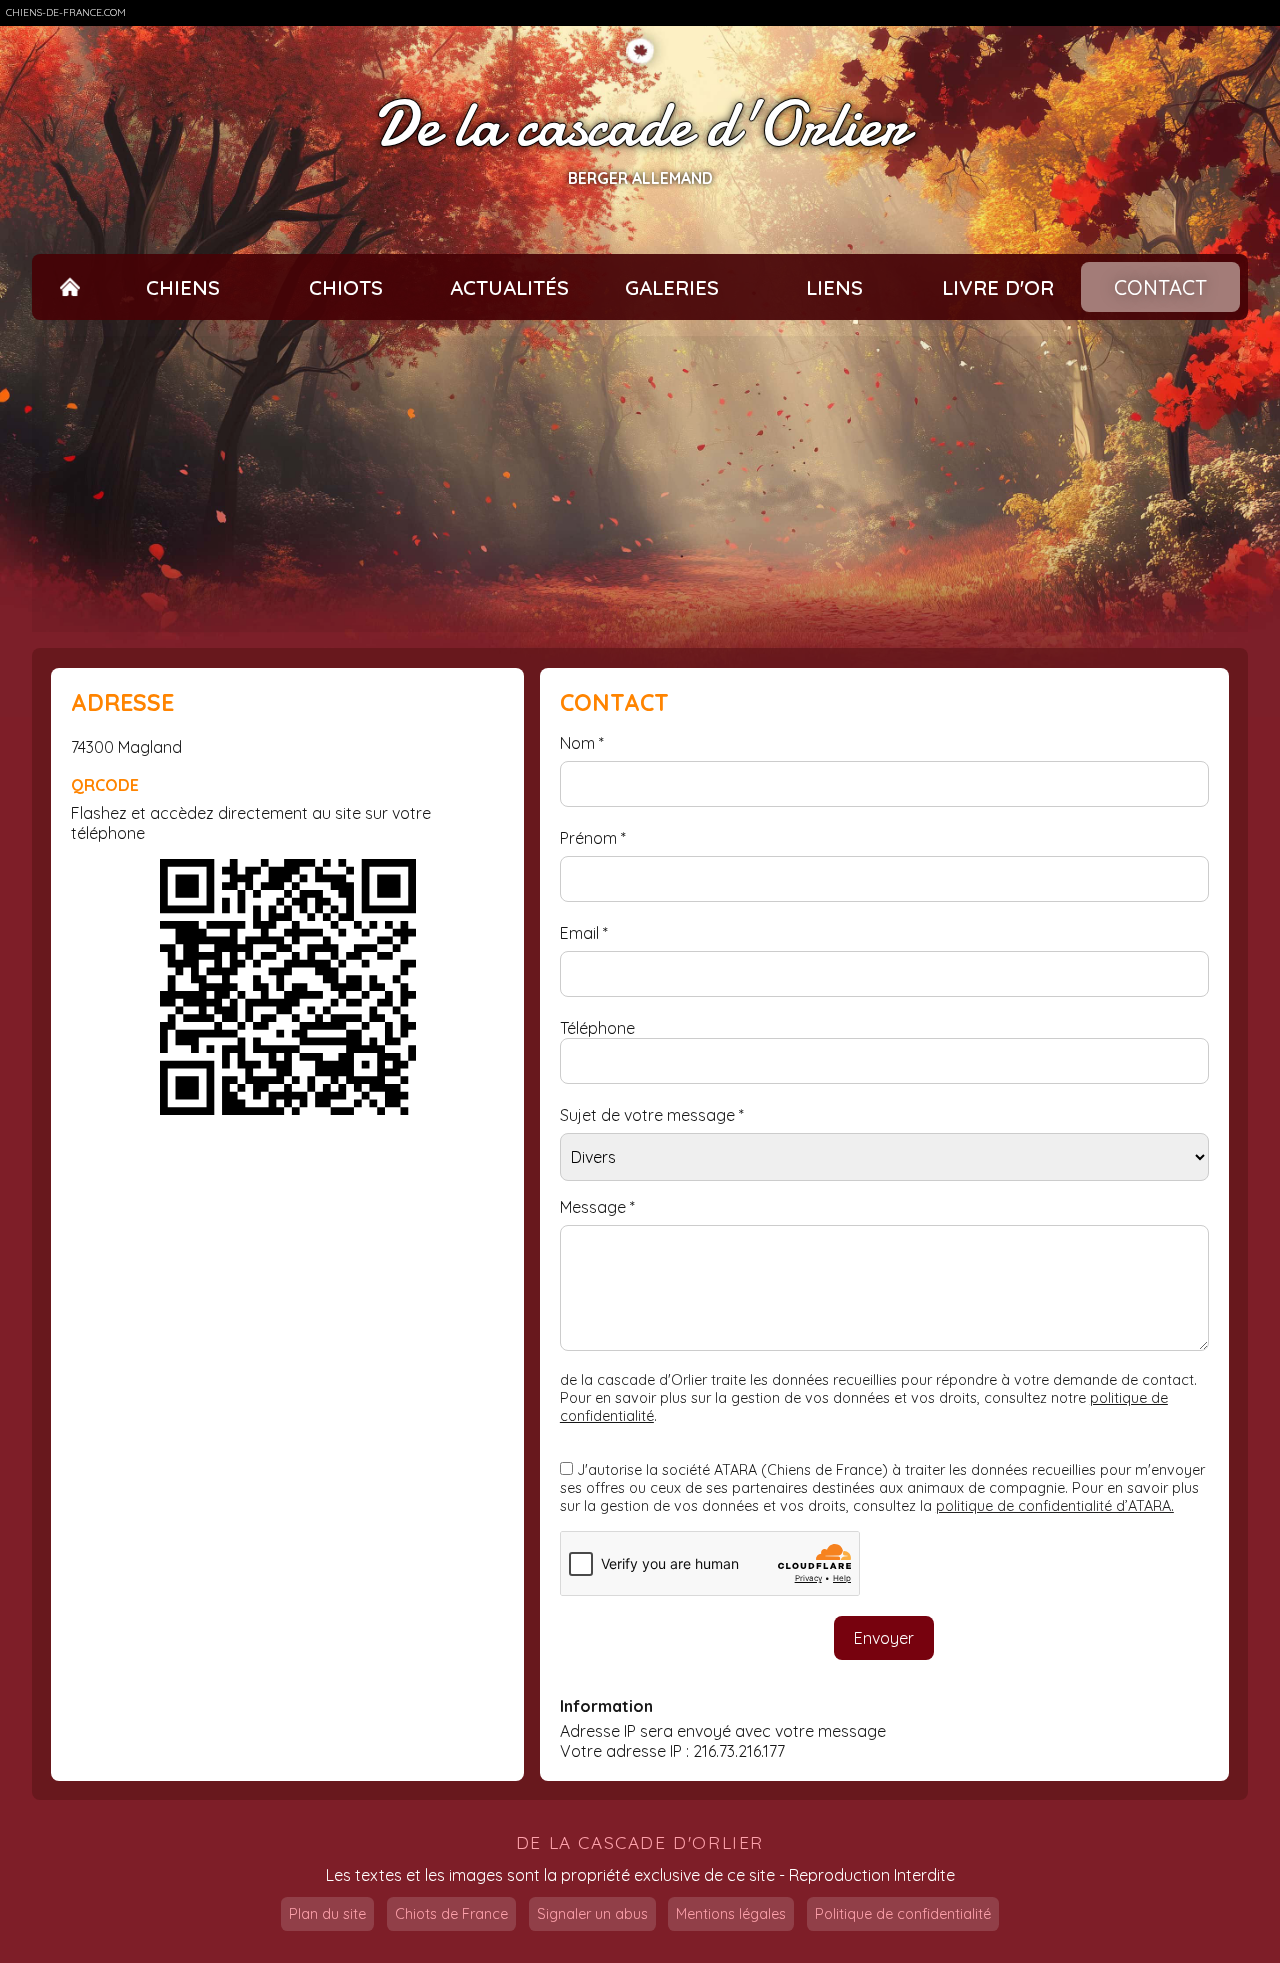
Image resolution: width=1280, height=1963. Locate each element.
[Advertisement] (640, 484)
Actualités (509, 287)
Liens (834, 287)
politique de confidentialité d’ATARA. (1055, 1506)
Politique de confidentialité (903, 1914)
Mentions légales (731, 1914)
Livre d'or (998, 287)
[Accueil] (70, 287)
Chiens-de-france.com (66, 12)
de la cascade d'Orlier (640, 1842)
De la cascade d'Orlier (640, 124)
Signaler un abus (592, 1914)
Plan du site (327, 1914)
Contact (1160, 287)
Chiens (183, 287)
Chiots (346, 287)
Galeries (672, 287)
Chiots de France (451, 1914)
